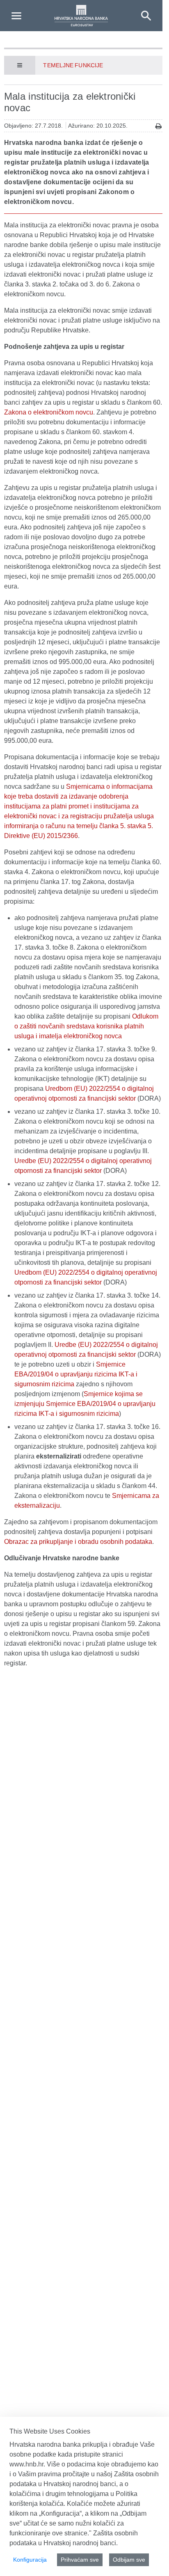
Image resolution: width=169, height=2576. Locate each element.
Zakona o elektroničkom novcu (49, 412)
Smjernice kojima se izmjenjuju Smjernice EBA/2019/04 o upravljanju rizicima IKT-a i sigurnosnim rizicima (85, 1404)
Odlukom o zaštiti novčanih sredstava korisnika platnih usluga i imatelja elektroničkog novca (86, 1026)
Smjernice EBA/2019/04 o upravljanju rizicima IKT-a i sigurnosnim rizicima (76, 1374)
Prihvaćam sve (80, 2560)
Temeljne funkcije (73, 65)
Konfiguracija (30, 2560)
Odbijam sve (129, 2560)
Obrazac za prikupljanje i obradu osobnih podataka (78, 1542)
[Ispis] (159, 126)
